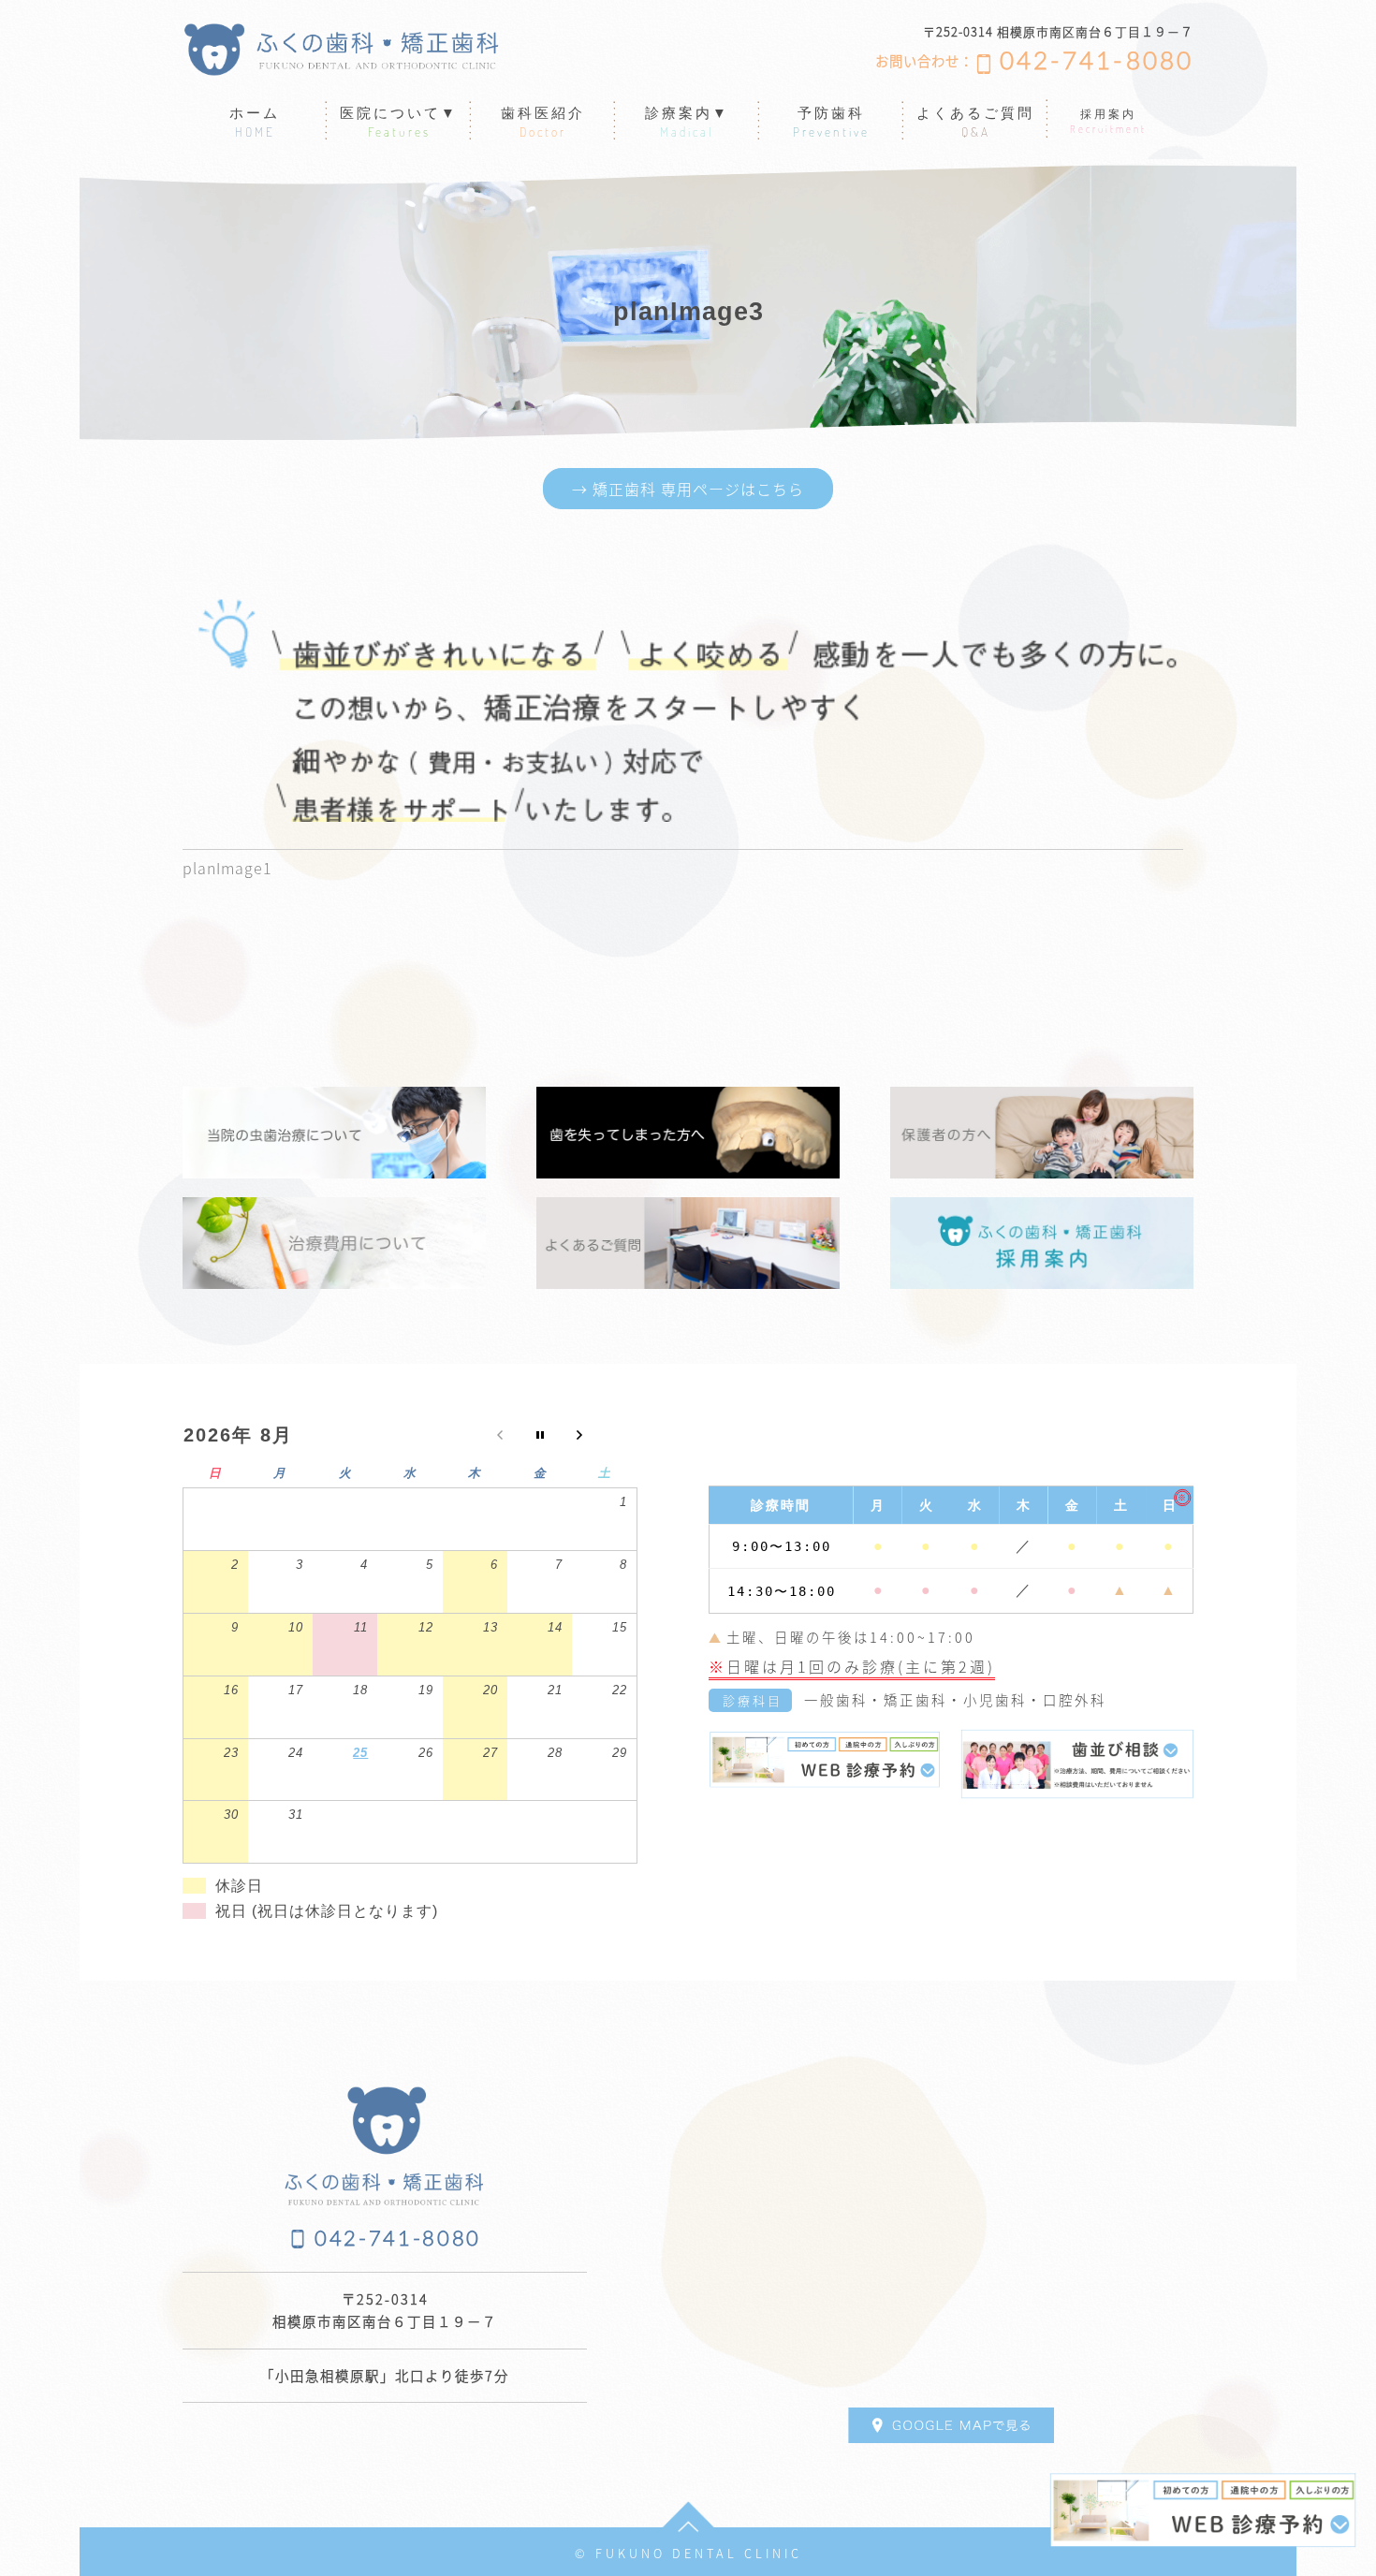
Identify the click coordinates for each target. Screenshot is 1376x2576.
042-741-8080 (1097, 62)
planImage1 (227, 868)
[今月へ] (540, 1440)
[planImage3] (683, 710)
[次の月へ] (604, 1440)
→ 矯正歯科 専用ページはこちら (688, 489)
